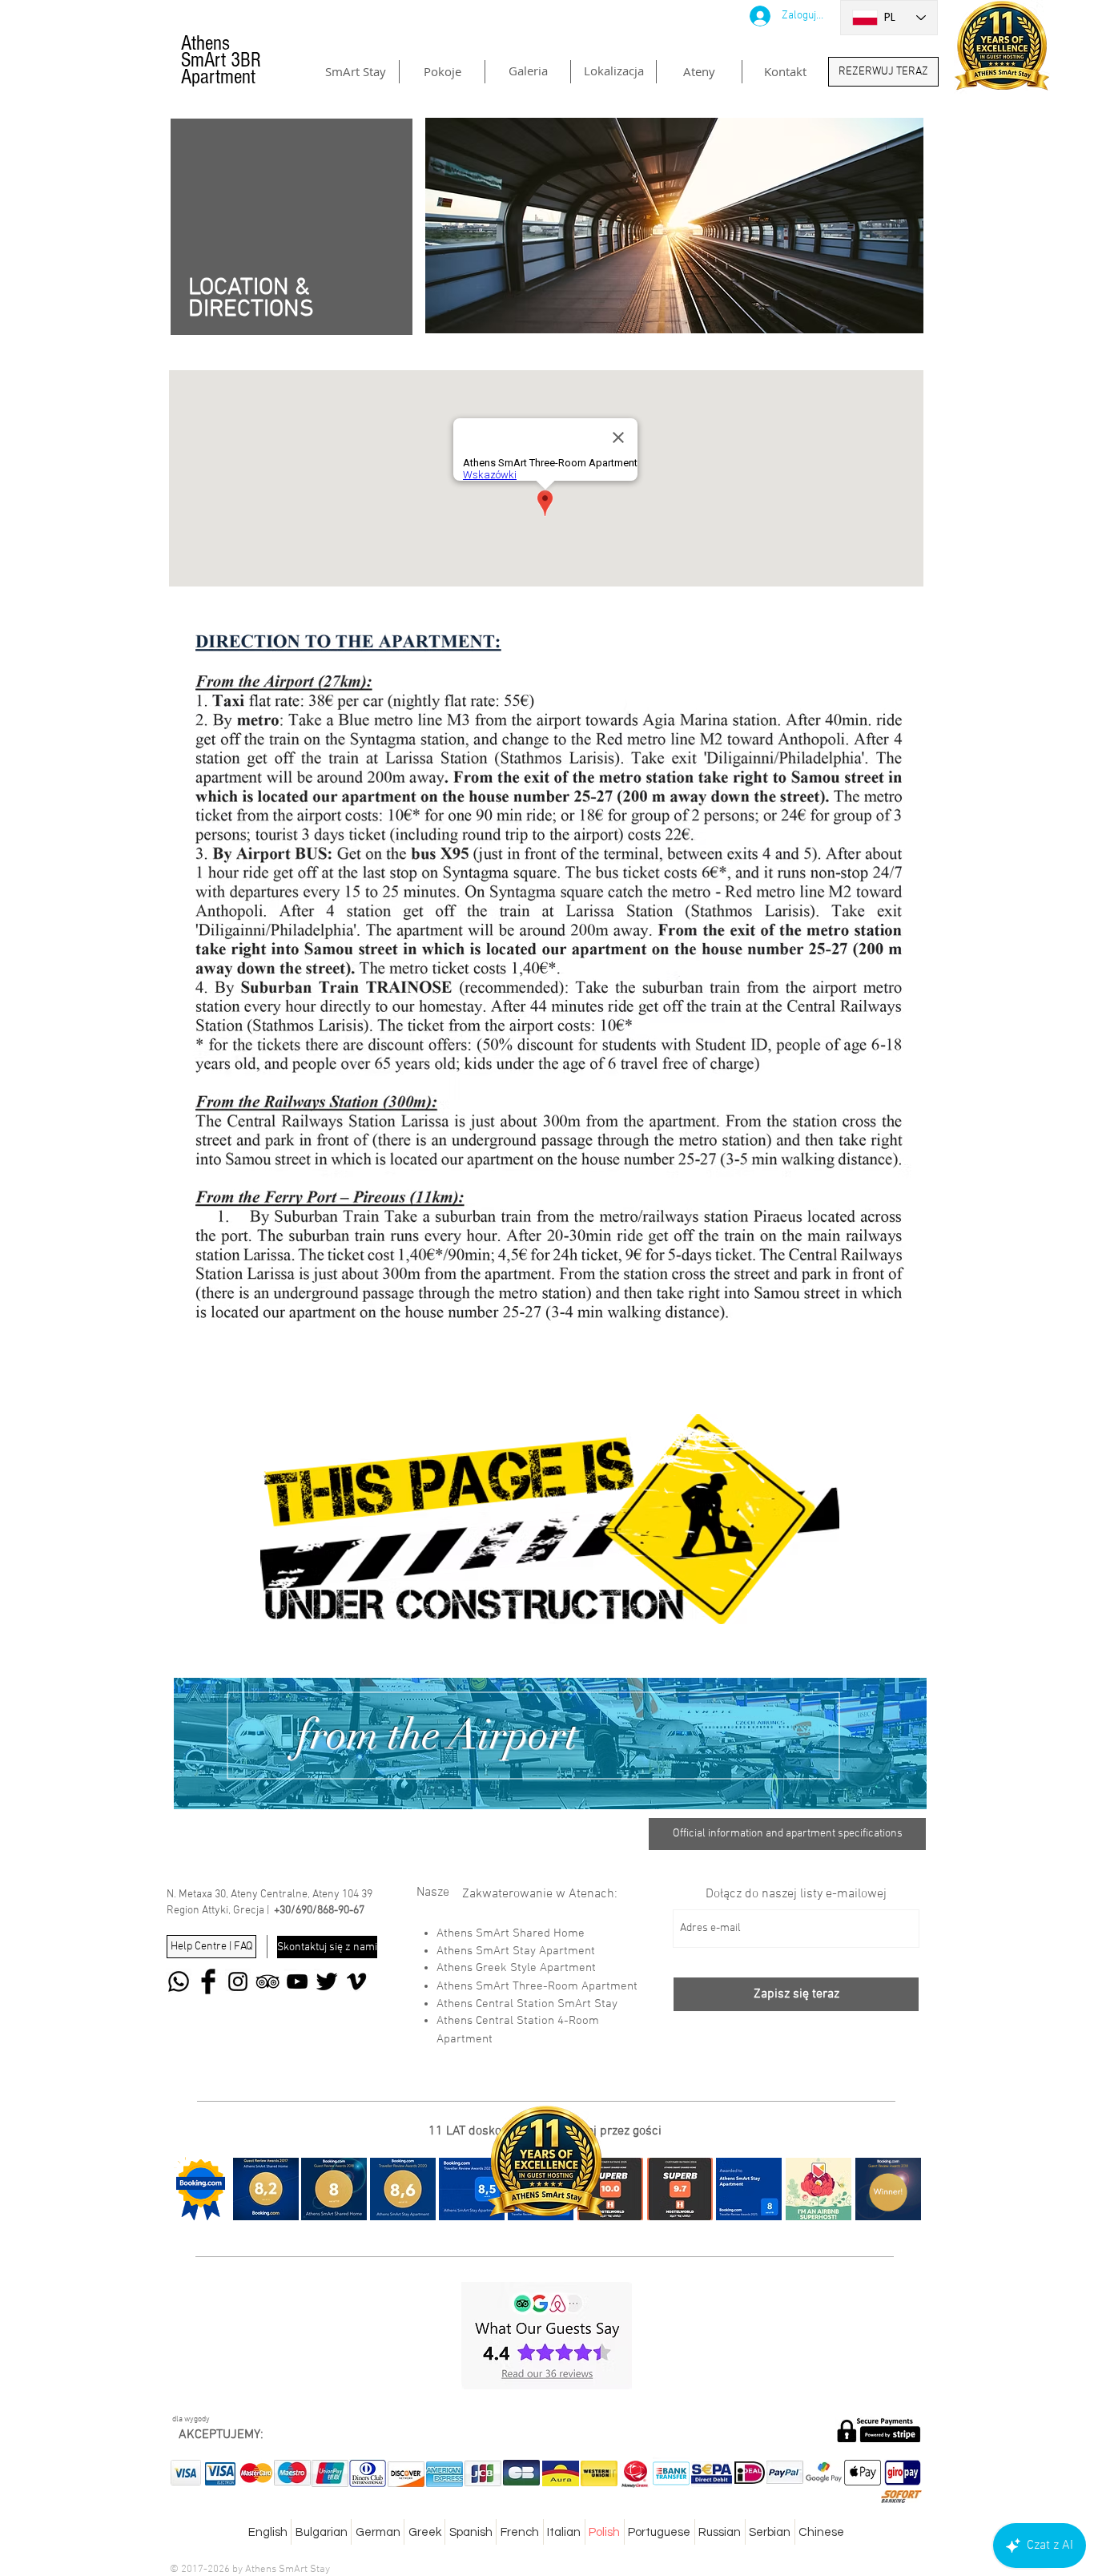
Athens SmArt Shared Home (511, 1933)
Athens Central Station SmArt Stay (527, 2004)
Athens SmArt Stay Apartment (516, 1951)
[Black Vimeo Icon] (356, 1981)
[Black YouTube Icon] (297, 1981)
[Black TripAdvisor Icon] (267, 1981)
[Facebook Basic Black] (208, 1981)
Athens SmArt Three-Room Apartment (537, 1986)
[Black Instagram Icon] (238, 1981)
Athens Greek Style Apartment (516, 1968)
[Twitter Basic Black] (327, 1981)
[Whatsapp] (179, 1981)
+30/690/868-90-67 (319, 1911)
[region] (550, 1744)
